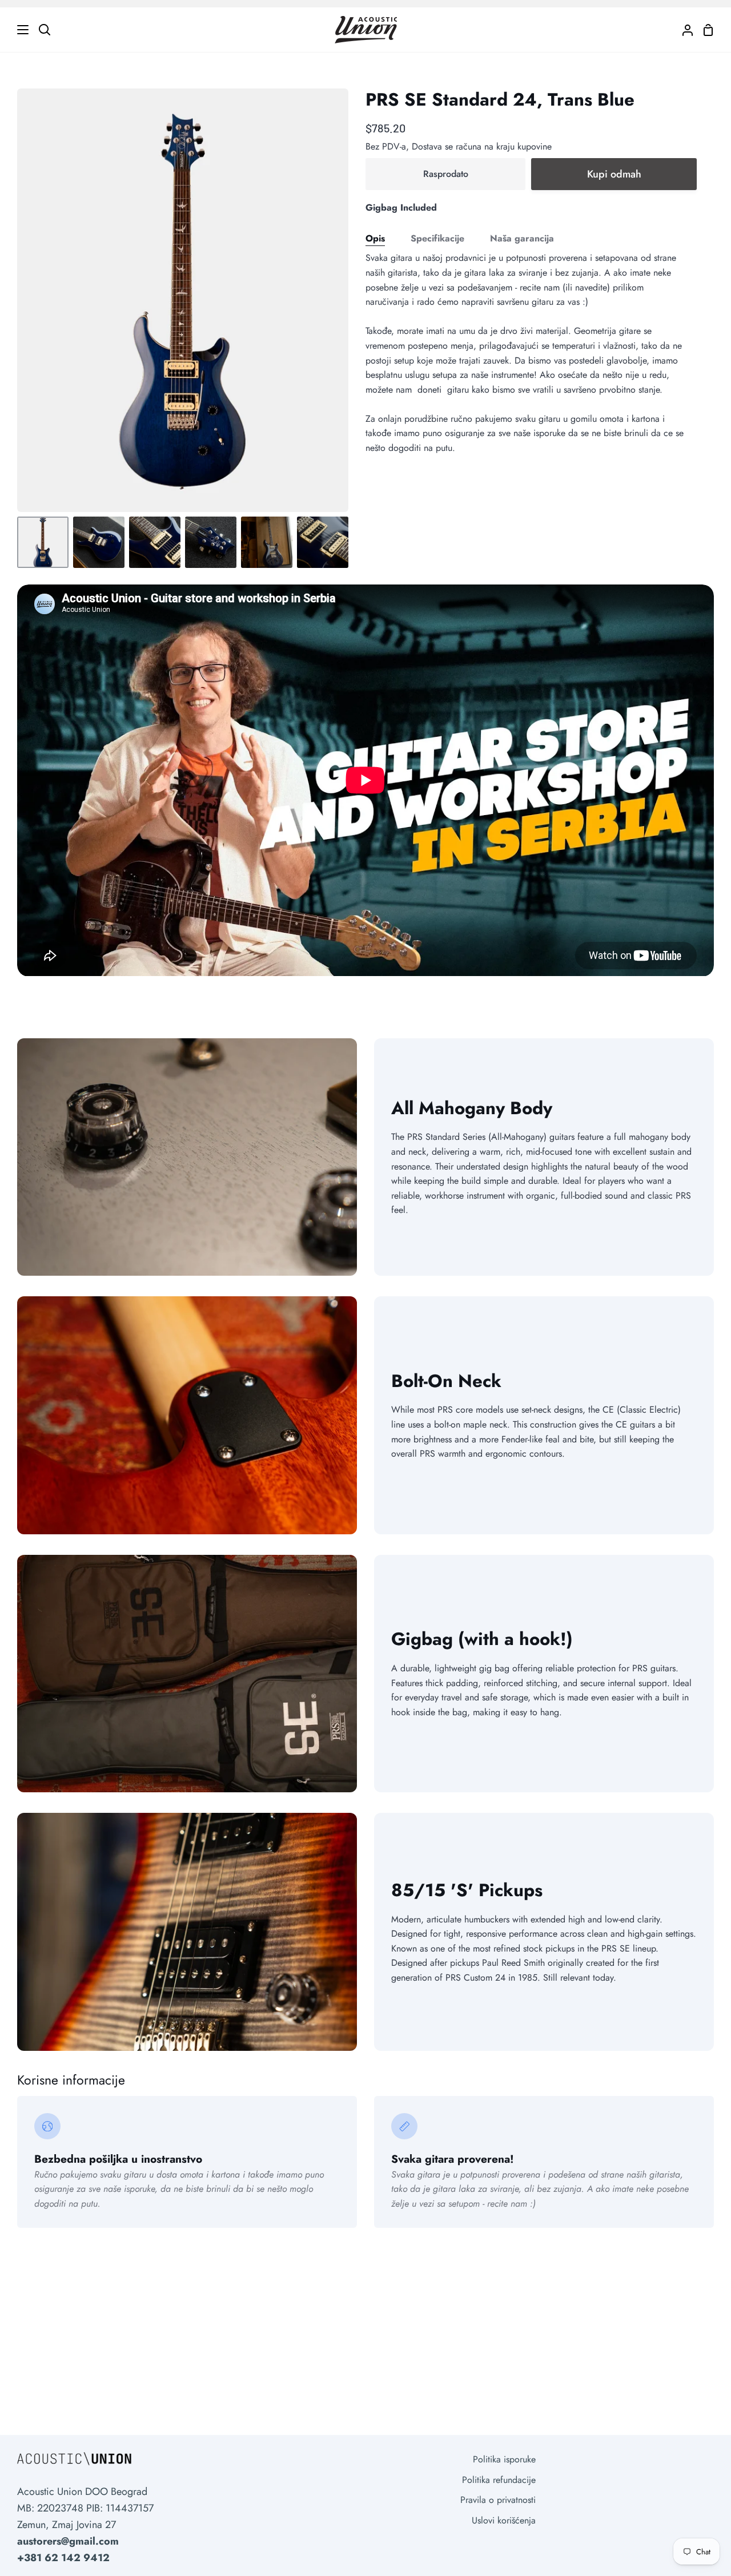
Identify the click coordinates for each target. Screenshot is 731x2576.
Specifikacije (437, 238)
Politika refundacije (499, 2480)
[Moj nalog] (683, 30)
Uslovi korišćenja (504, 2520)
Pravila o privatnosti (498, 2500)
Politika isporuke (504, 2459)
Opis (375, 238)
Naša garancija (522, 238)
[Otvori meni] (15, 30)
